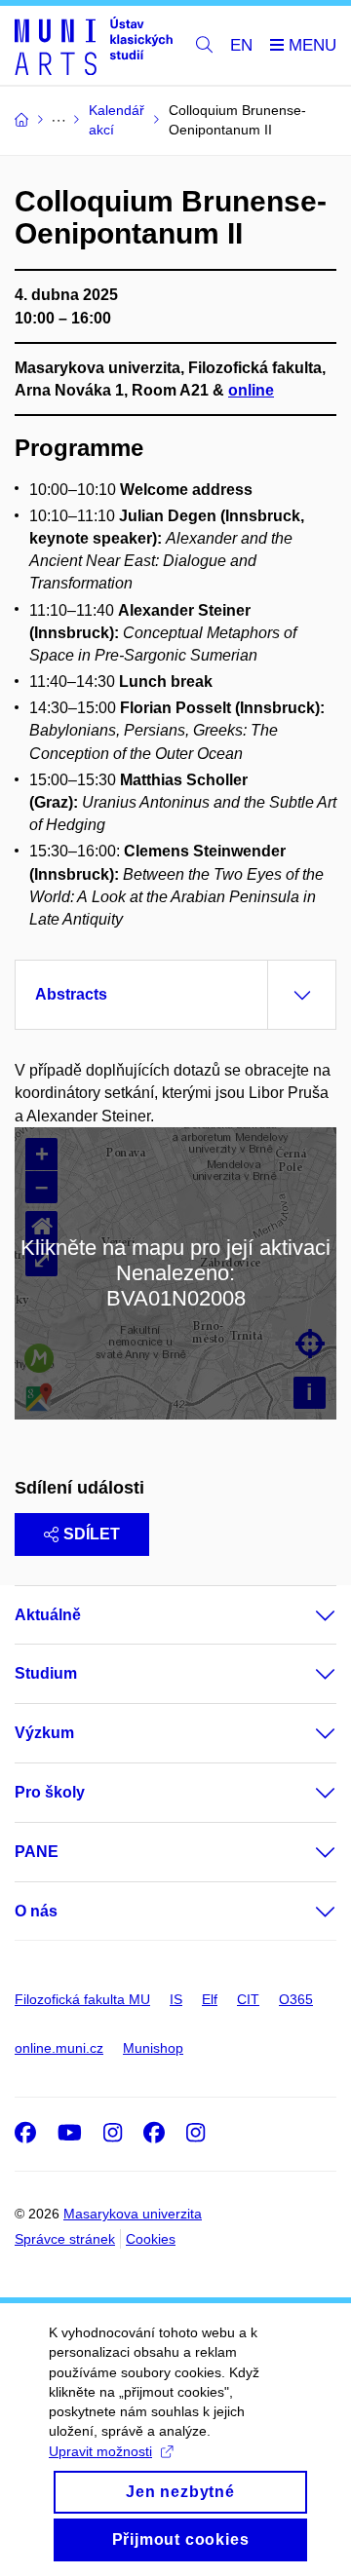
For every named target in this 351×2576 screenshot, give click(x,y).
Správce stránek (65, 2239)
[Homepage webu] (94, 46)
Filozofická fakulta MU (82, 1999)
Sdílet (92, 1534)
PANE (37, 1852)
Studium (46, 1673)
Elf (210, 1999)
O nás (36, 1911)
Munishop (153, 2048)
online (251, 390)
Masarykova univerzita (133, 2214)
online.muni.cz (59, 2048)
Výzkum (44, 1733)
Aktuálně (48, 1615)
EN (241, 45)
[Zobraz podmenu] (306, 1615)
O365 (296, 1999)
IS (176, 1999)
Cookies (151, 2239)
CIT (248, 1999)
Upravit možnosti (100, 2451)
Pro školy (50, 1792)
